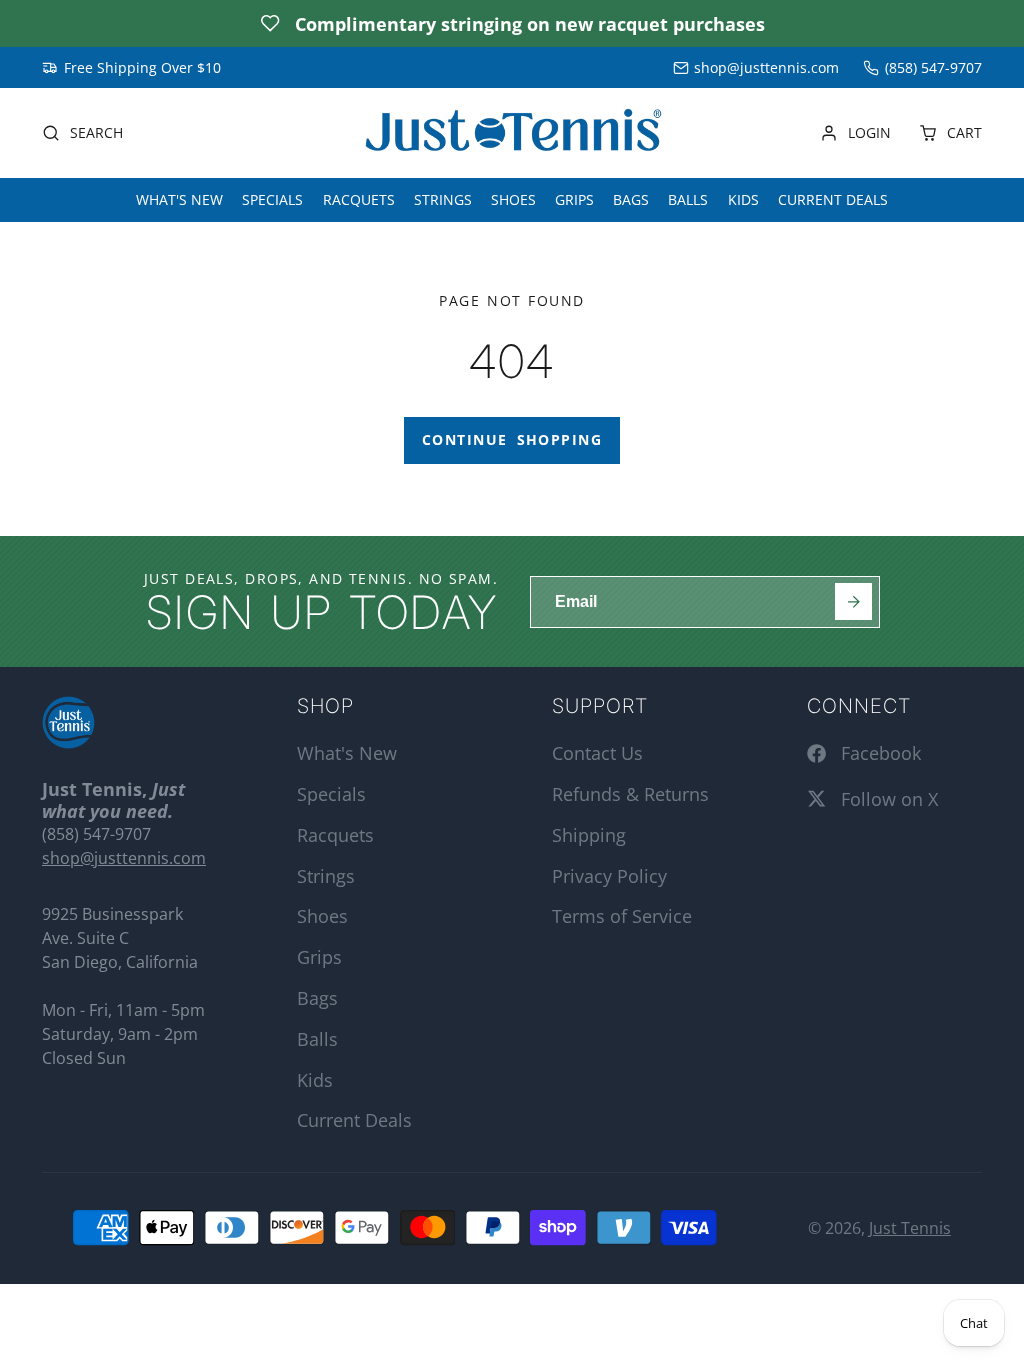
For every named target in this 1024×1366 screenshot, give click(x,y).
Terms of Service (622, 916)
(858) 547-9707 (933, 67)
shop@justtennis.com (766, 67)
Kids (743, 199)
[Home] (512, 133)
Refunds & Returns (630, 794)
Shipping (589, 835)
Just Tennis (910, 1228)
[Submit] (853, 601)
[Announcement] (512, 23)
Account (855, 133)
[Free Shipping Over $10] (131, 68)
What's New (179, 199)
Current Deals (833, 199)
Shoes (513, 199)
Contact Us (597, 753)
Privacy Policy (609, 876)
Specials (272, 199)
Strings (443, 199)
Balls (688, 199)
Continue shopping (512, 439)
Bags (631, 199)
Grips (574, 199)
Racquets (359, 199)
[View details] (68, 722)
